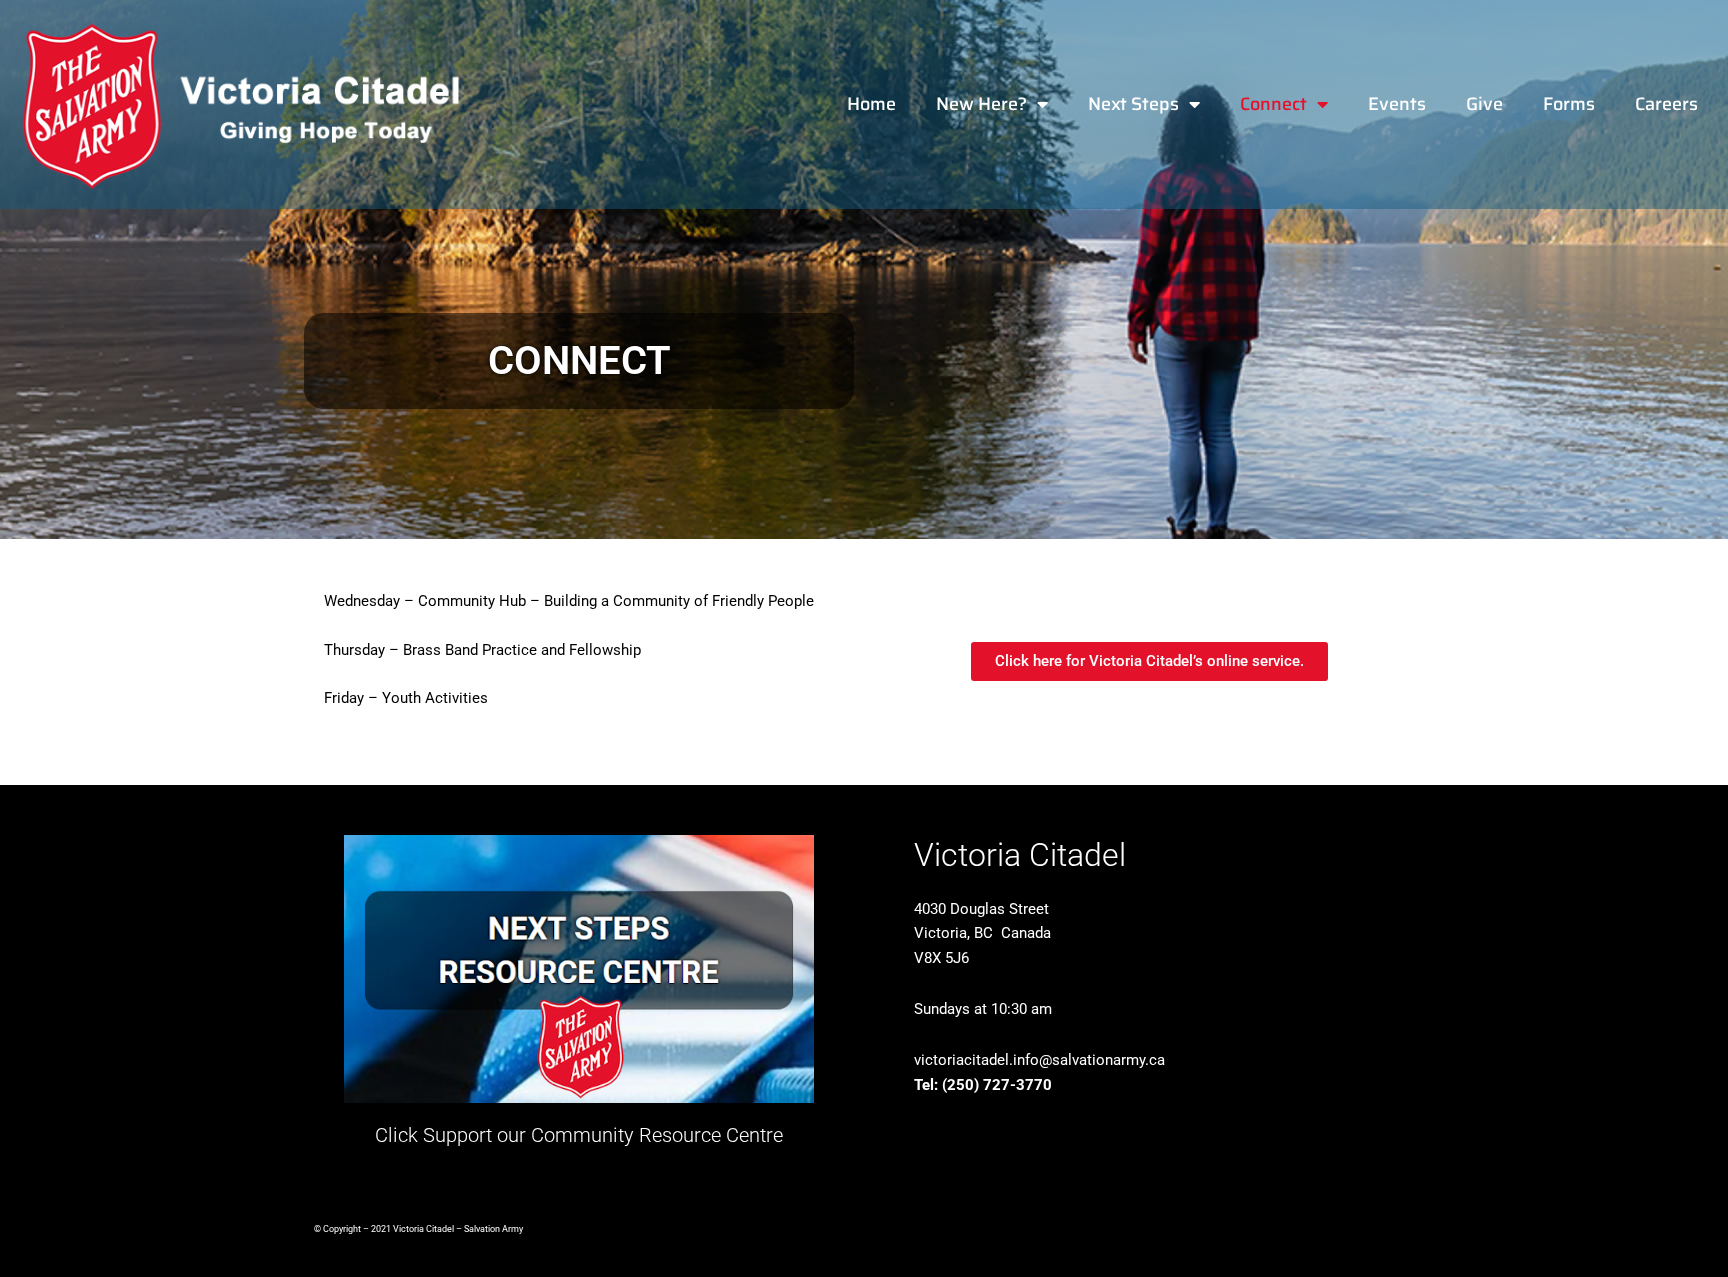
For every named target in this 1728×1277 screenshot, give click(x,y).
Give (1484, 104)
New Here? (981, 104)
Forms (1569, 104)
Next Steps (1133, 104)
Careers (1666, 104)
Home (871, 104)
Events (1397, 104)
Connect (1273, 104)
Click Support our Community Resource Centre (579, 1135)
